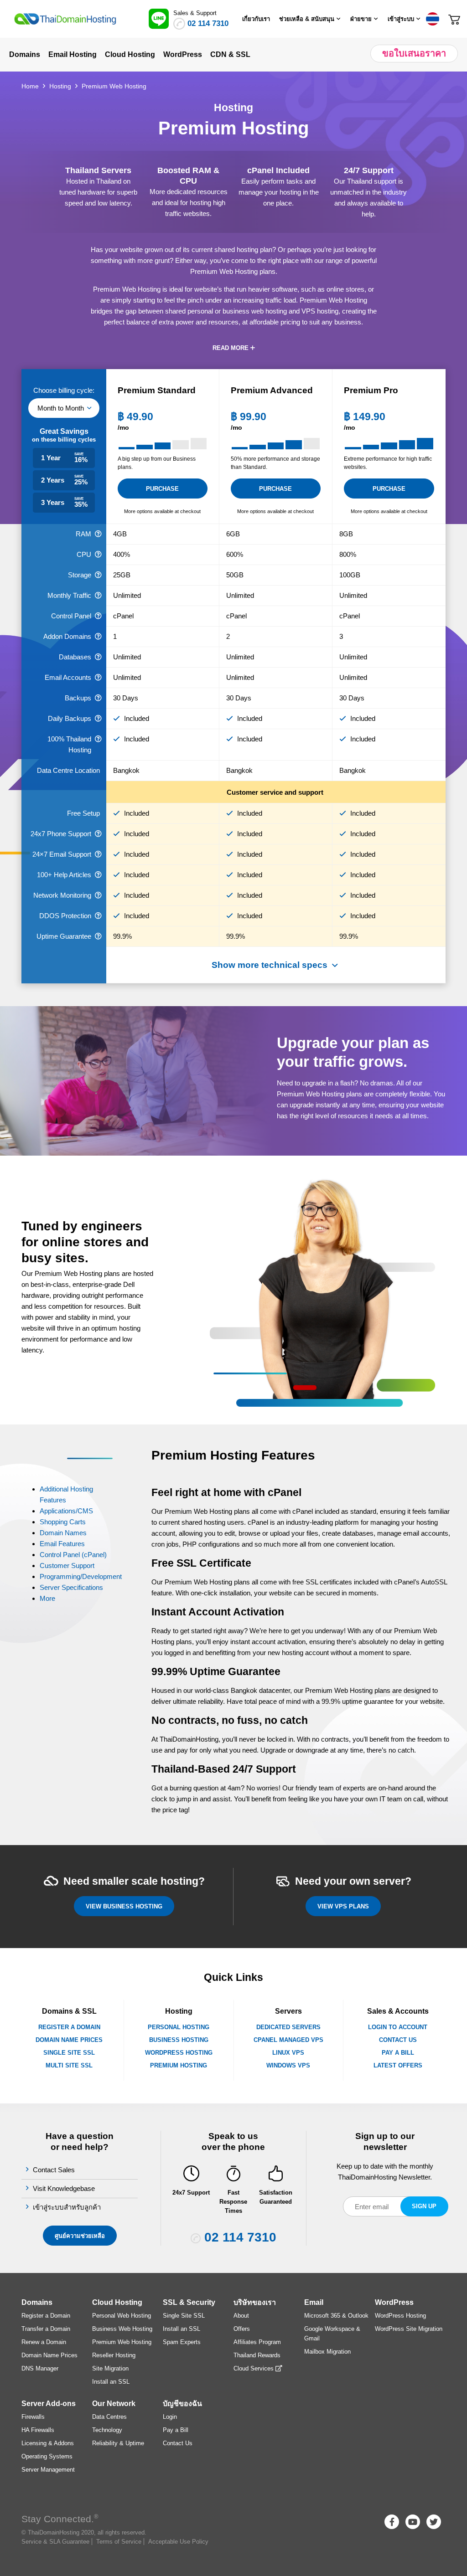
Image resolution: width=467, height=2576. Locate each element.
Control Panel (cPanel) (73, 1555)
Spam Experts (182, 2342)
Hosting (60, 86)
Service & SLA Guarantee (55, 2542)
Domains (37, 2302)
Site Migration (110, 2368)
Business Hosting (179, 2040)
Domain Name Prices (69, 2040)
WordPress (394, 2302)
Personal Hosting (179, 2027)
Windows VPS (288, 2065)
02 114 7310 (208, 23)
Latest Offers (398, 2065)
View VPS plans (343, 1906)
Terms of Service (119, 2542)
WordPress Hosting (179, 2053)
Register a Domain (69, 2027)
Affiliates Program (257, 2342)
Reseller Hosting (114, 2355)
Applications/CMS (66, 1511)
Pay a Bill (398, 2053)
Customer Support (67, 1566)
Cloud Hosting (117, 2302)
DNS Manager (40, 2368)
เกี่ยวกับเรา (256, 19)
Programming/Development (81, 1576)
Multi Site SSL (69, 2065)
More (47, 1598)
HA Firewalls (38, 2430)
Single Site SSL (69, 2053)
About (241, 2316)
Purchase (162, 489)
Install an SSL (111, 2382)
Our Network (114, 2404)
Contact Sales (55, 2170)
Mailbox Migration (327, 2352)
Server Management (48, 2470)
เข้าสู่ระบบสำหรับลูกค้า (68, 2207)
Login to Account (398, 2027)
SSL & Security (189, 2302)
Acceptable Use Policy (178, 2542)
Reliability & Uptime (118, 2443)
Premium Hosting (179, 2065)
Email (314, 2302)
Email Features (62, 1544)
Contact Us (398, 2040)
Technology (107, 2430)
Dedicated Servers (288, 2027)
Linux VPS (288, 2053)
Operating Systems (47, 2456)
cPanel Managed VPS (288, 2040)
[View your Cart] (454, 18)
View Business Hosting (124, 1906)
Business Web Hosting (122, 2329)
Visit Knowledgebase (65, 2188)
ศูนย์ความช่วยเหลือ (80, 2236)
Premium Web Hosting (122, 2342)
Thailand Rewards (257, 2355)
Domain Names (63, 1533)
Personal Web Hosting (122, 2316)
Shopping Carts (63, 1522)
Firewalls (33, 2417)
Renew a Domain (44, 2342)
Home (30, 86)
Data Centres (109, 2417)
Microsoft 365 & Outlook (336, 2316)
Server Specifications (71, 1587)
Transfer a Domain (46, 2329)
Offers (242, 2329)
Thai (432, 19)
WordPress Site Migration (409, 2329)
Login (170, 2417)
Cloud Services (254, 2368)
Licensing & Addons (48, 2443)
